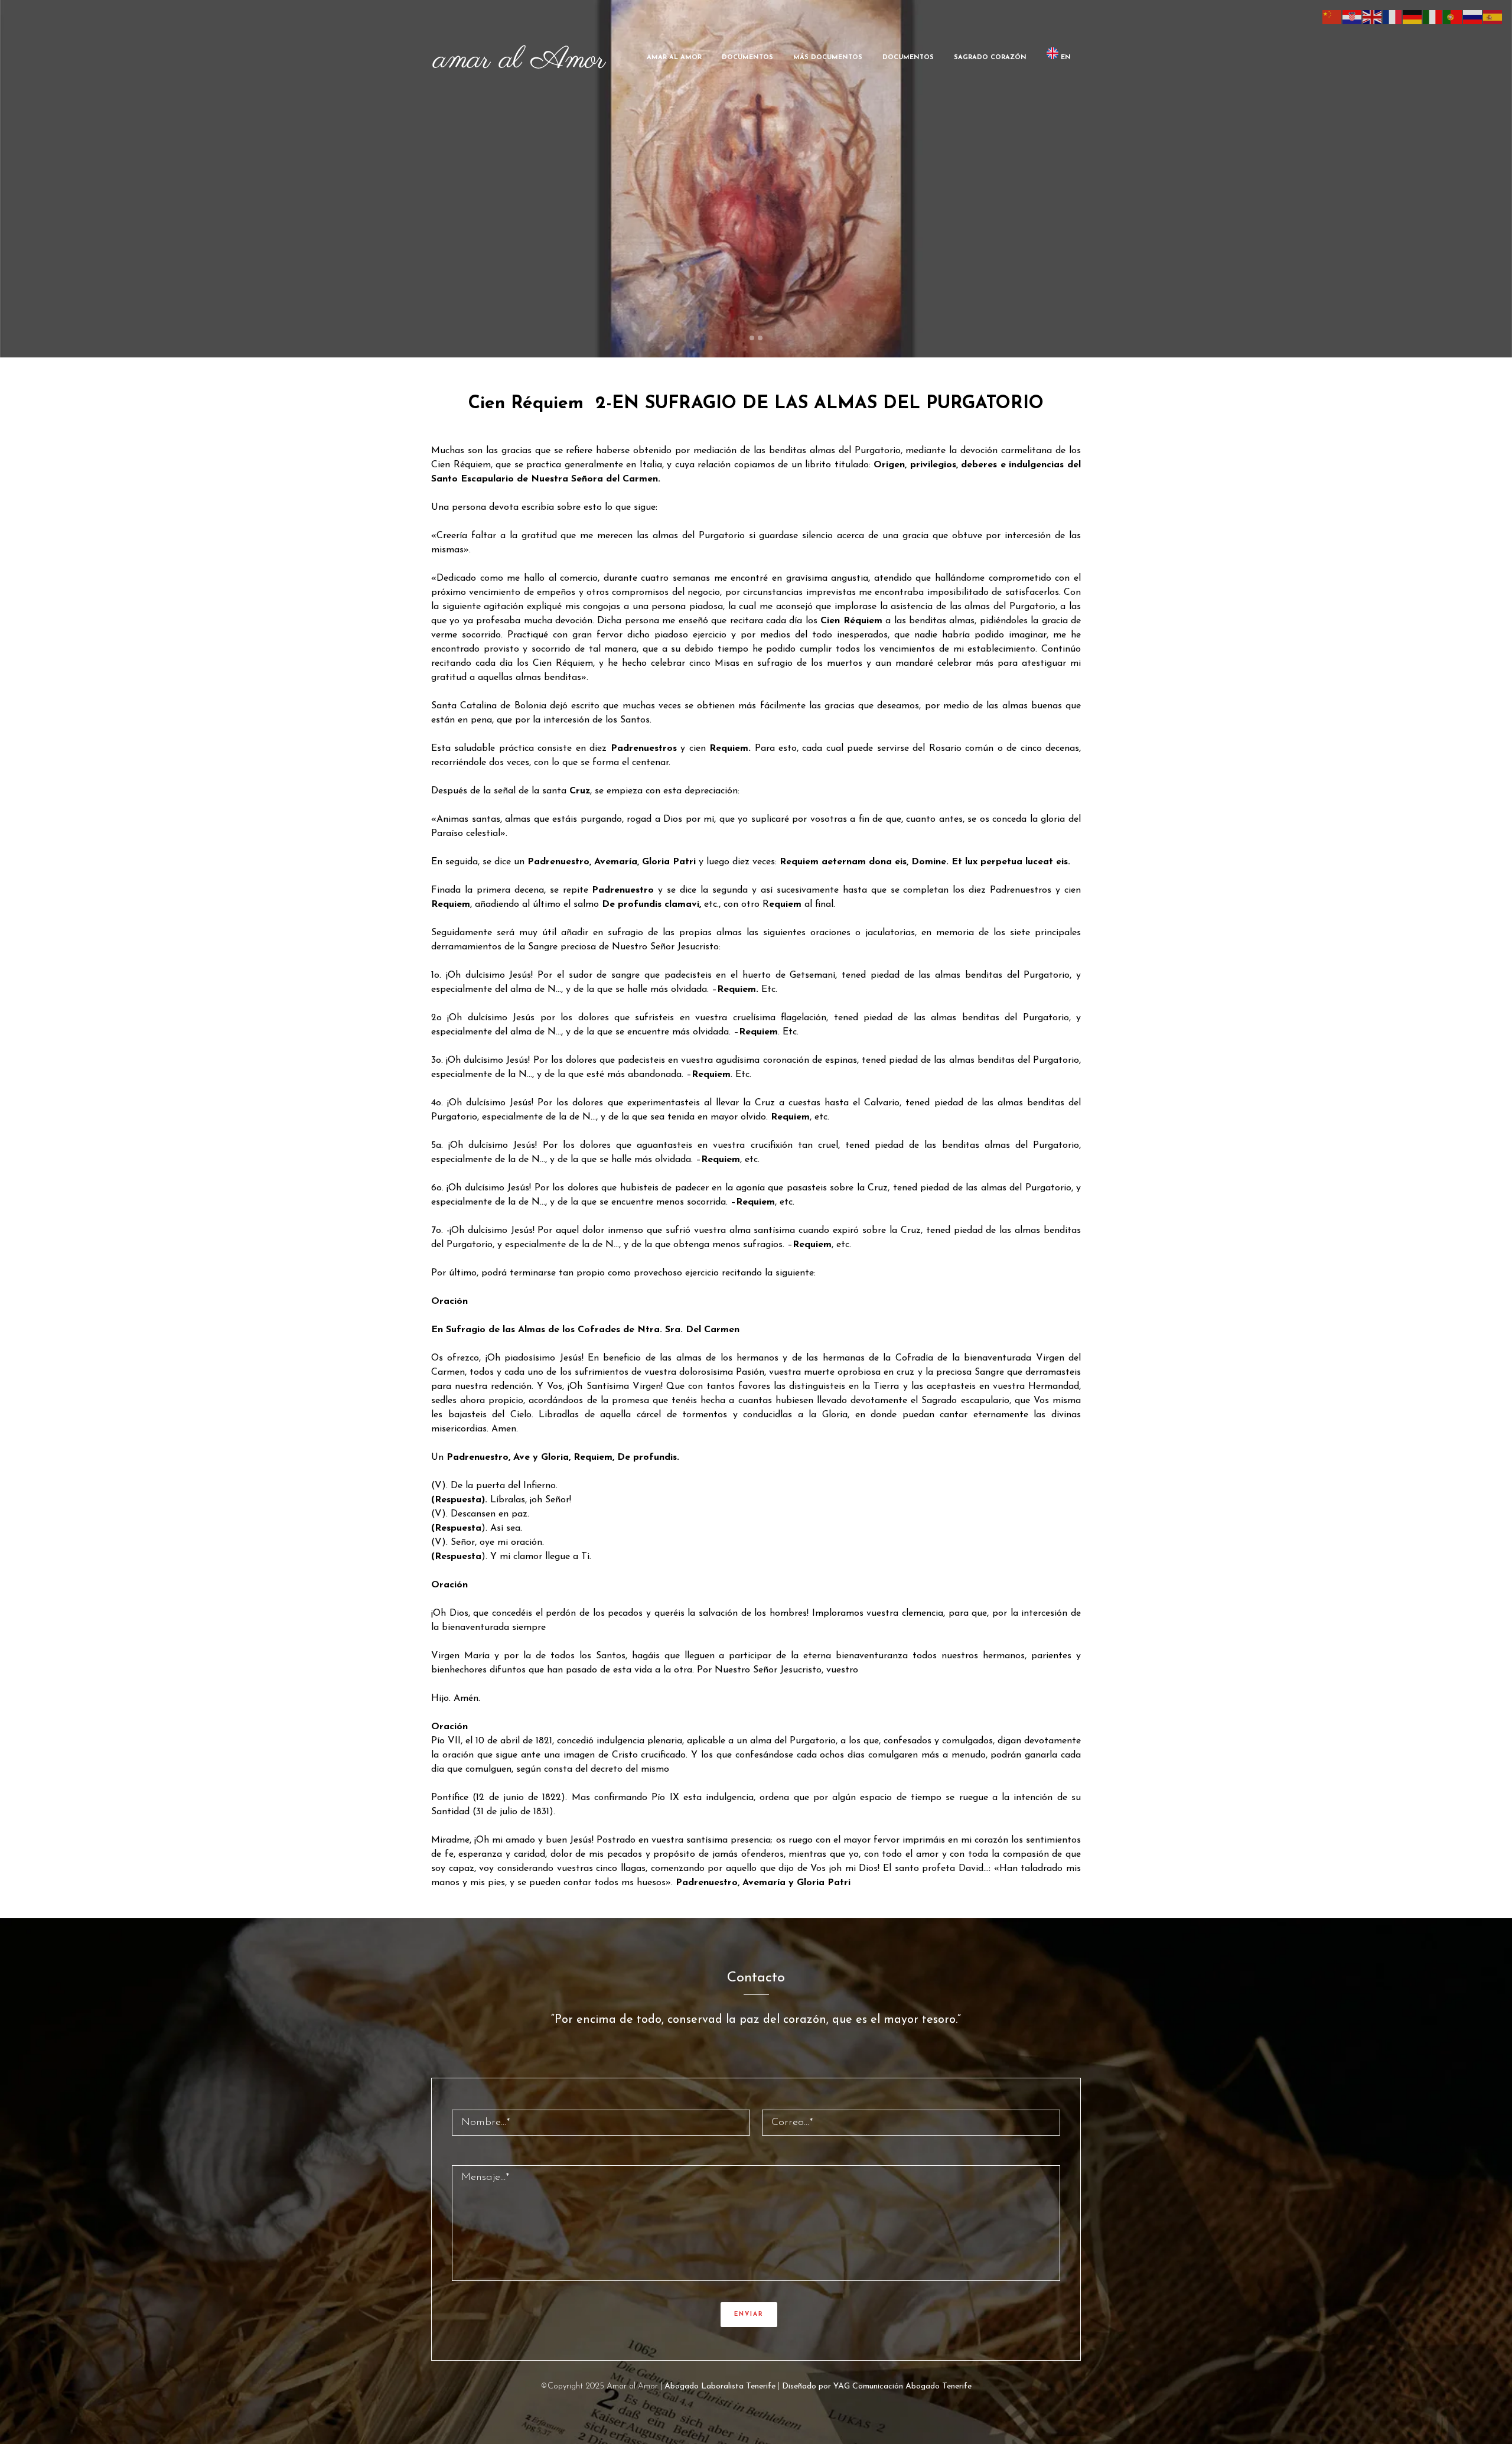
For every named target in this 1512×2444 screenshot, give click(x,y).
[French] (1393, 17)
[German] (1413, 17)
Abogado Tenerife (939, 2386)
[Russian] (1473, 17)
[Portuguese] (1453, 17)
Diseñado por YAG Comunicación (843, 2386)
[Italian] (1433, 17)
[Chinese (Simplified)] (1332, 17)
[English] (1373, 17)
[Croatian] (1353, 17)
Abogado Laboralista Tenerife (720, 2386)
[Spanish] (1493, 17)
